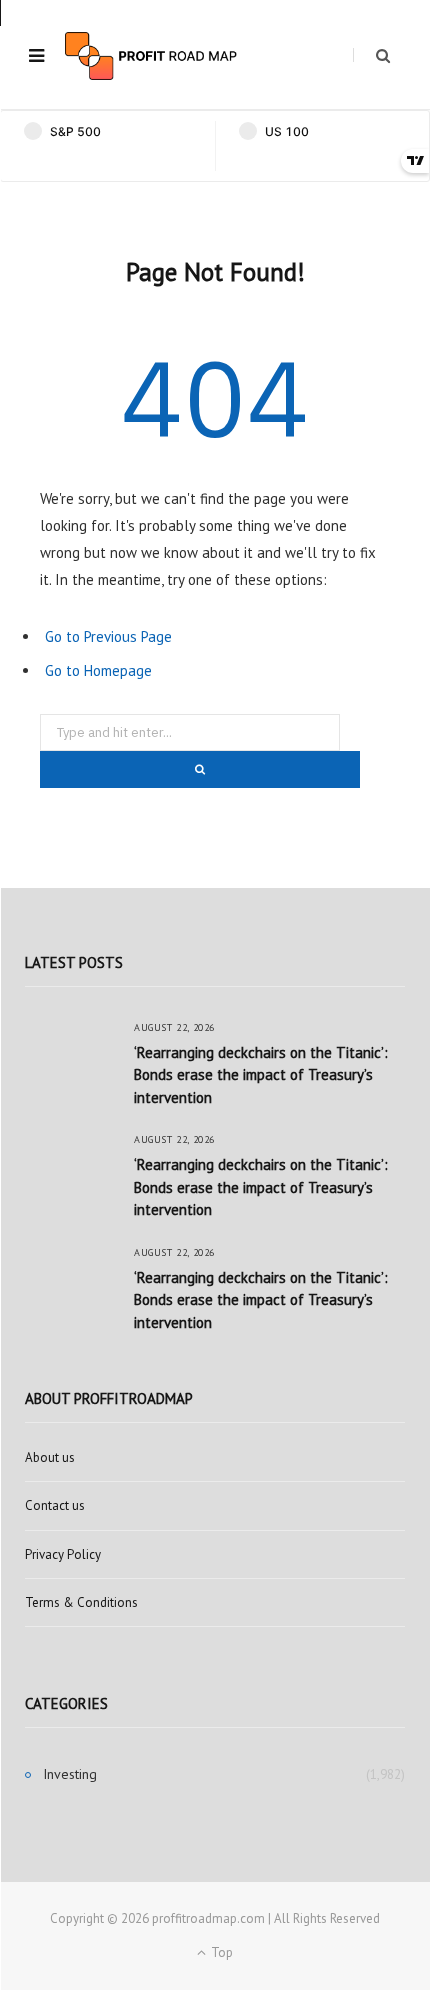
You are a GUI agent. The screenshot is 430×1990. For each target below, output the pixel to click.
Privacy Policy (63, 1554)
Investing (70, 1774)
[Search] (371, 55)
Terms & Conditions (81, 1602)
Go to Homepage (98, 670)
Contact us (55, 1505)
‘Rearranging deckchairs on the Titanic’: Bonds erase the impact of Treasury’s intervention (261, 1075)
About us (50, 1457)
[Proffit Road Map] (151, 56)
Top (220, 1952)
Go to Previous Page (108, 636)
